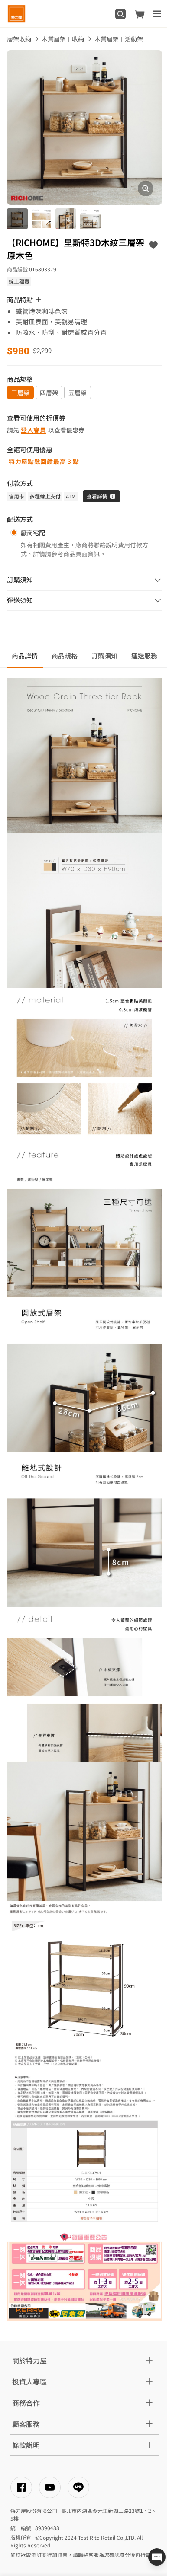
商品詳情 (25, 656)
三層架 (20, 393)
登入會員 (34, 430)
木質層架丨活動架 (119, 39)
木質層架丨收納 (63, 39)
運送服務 (144, 656)
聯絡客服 (88, 2555)
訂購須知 (104, 656)
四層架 (49, 393)
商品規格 (65, 656)
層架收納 (19, 39)
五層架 (78, 393)
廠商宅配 (33, 533)
